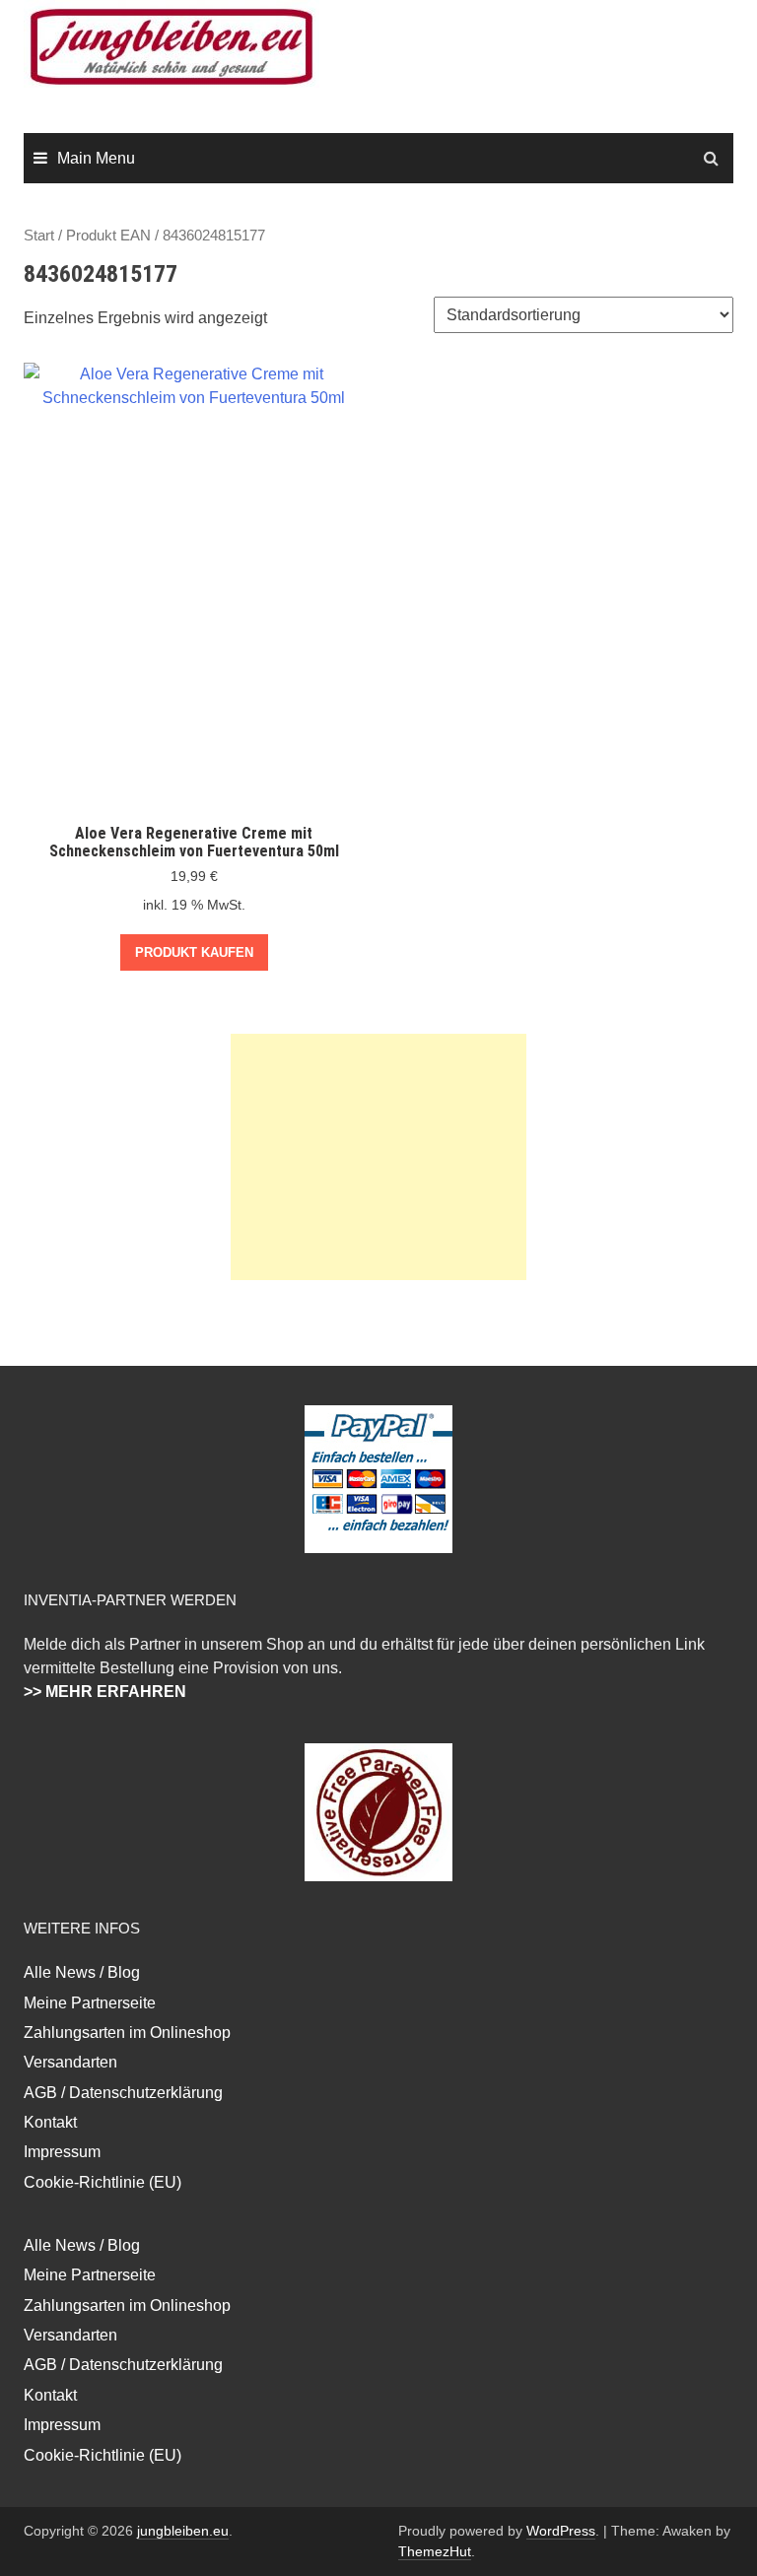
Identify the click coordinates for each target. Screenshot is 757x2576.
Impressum (62, 2152)
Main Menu (96, 158)
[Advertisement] (378, 1157)
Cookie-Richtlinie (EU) (103, 2182)
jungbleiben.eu (183, 2531)
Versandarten (70, 2062)
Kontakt (50, 2122)
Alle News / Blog (82, 1972)
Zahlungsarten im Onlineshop (127, 2033)
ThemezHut (435, 2551)
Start (39, 236)
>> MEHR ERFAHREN (105, 1692)
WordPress (561, 2531)
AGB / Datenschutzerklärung (123, 2093)
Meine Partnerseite (90, 2003)
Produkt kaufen (194, 952)
